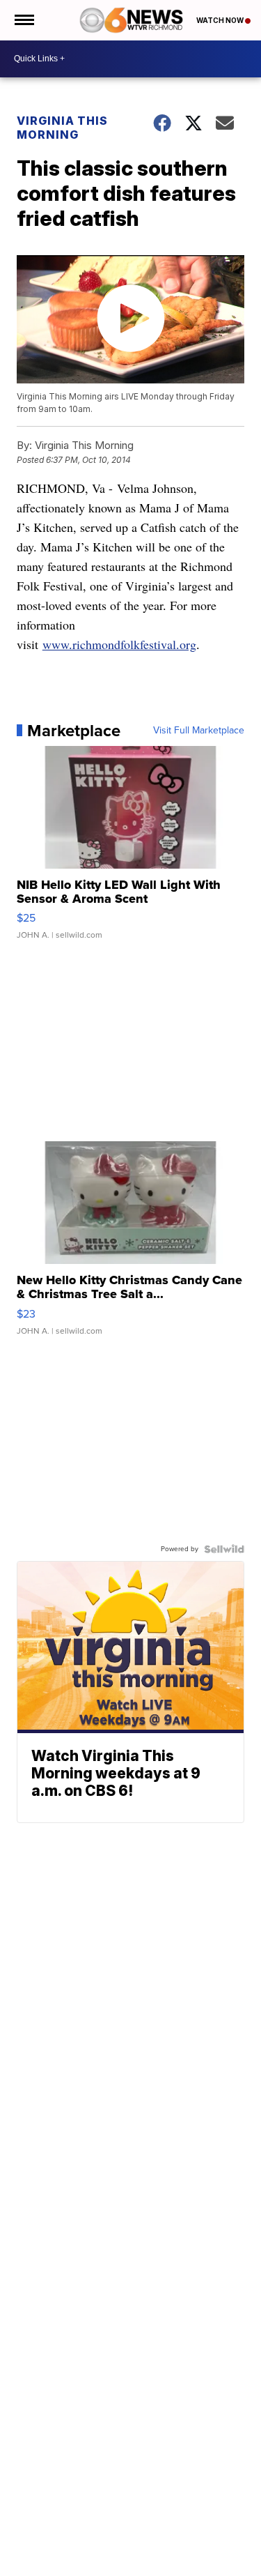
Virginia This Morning (62, 128)
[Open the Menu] (23, 20)
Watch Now (221, 20)
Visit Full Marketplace (199, 731)
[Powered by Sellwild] (224, 1549)
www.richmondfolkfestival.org (119, 644)
